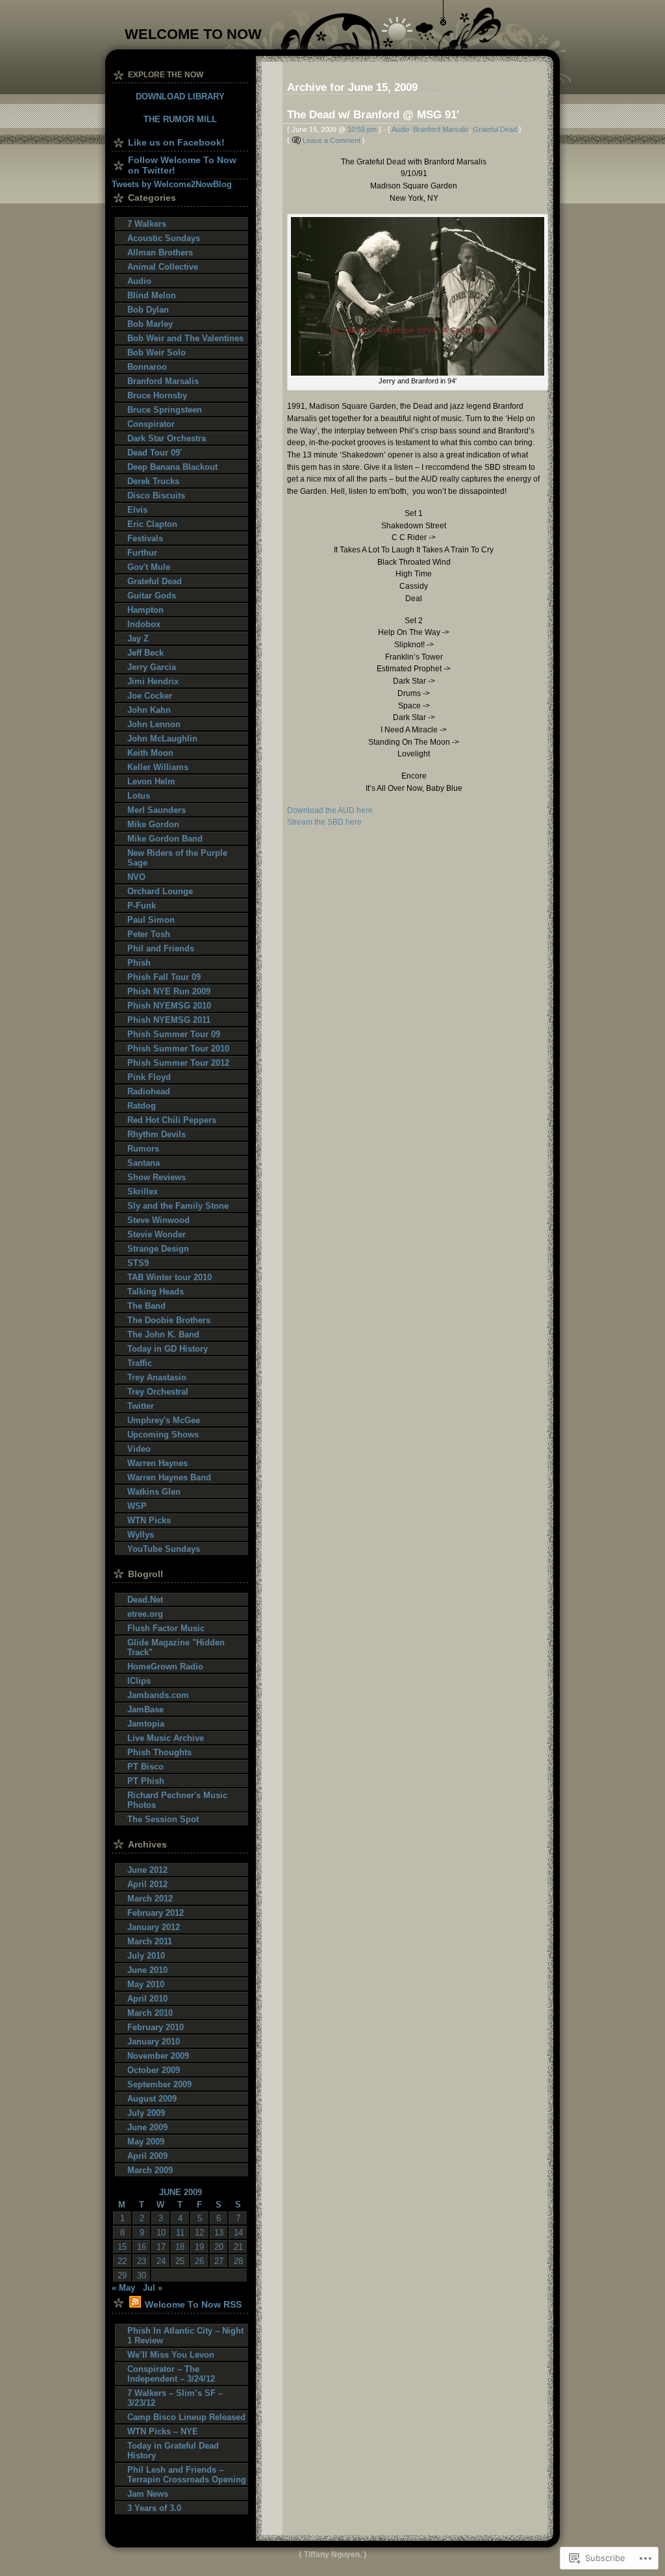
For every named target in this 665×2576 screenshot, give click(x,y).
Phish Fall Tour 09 (164, 977)
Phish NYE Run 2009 (169, 991)
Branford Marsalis (441, 129)
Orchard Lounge (160, 891)
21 (238, 2247)
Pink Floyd (149, 1077)
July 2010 (146, 1956)
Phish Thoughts (159, 1752)
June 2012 (147, 1870)
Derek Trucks (153, 481)
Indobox (144, 624)
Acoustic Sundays (164, 238)
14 (238, 2233)
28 (238, 2261)
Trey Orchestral (158, 1392)
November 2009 (158, 2056)
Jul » (153, 2288)
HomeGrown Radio (165, 1667)
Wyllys (141, 1535)
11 (180, 2233)
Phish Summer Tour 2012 (178, 1063)
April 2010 (147, 1999)
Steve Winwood (158, 1220)
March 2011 (150, 1941)
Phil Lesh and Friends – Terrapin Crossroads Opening (187, 2475)
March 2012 (150, 1899)
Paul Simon (151, 920)
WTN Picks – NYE (163, 2431)
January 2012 (154, 1927)
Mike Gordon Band (165, 839)
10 (161, 2233)
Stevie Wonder (157, 1234)
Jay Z (138, 638)
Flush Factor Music (166, 1628)
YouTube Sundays (164, 1549)
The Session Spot (163, 1819)
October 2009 (154, 2070)
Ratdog (142, 1106)
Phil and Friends (161, 948)
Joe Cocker (150, 696)
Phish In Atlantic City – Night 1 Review (185, 2336)
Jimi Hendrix (153, 681)
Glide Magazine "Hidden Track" (176, 1647)
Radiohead (149, 1091)
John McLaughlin (162, 739)
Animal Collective (163, 267)
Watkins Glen (154, 1492)
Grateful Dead (495, 129)
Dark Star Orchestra (167, 438)
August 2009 (152, 2099)
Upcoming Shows (163, 1435)
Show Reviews (157, 1177)
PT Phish (146, 1781)
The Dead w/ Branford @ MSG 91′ (373, 114)
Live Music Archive (166, 1738)
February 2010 (156, 2027)
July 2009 (146, 2113)
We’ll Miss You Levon (171, 2355)
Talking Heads (156, 1292)
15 (122, 2247)
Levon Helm (151, 781)
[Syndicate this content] (135, 2304)
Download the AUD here (330, 810)
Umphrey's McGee (164, 1420)
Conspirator (151, 424)
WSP (137, 1506)
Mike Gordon (153, 824)
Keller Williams (158, 767)
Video (139, 1449)
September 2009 (159, 2084)
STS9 (138, 1263)
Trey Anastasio (157, 1377)
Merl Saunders (157, 810)
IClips (139, 1681)
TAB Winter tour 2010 (169, 1277)
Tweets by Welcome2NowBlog (172, 184)
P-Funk (142, 906)
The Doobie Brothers (169, 1320)
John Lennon (154, 724)
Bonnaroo (147, 367)
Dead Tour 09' (155, 453)
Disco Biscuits (156, 496)
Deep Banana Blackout (172, 467)
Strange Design (158, 1249)
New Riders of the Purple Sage (177, 858)
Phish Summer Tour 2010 (178, 1049)
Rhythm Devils (157, 1134)
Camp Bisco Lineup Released (186, 2417)
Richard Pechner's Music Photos (177, 1800)
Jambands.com (158, 1695)
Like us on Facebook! (176, 142)
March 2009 (150, 2170)
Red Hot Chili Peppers (172, 1120)
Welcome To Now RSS (193, 2304)
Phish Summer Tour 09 (174, 1034)
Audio (400, 129)
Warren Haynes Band (169, 1477)
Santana (144, 1163)
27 (219, 2261)
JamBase (145, 1709)
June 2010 (147, 1970)
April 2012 (147, 1884)
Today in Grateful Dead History (173, 2451)
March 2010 (150, 2013)
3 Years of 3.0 (154, 2508)
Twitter (141, 1406)
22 (122, 2261)
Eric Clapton (152, 524)
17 (161, 2247)
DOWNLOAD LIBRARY (180, 97)
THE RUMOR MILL (180, 119)
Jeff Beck (145, 653)
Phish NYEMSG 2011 (169, 1020)
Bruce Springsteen (165, 410)
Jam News (148, 2494)
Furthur (142, 553)
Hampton (145, 610)
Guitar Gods (152, 596)
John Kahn (149, 710)
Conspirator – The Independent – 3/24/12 (171, 2374)
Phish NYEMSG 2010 (169, 1006)
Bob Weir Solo (157, 353)
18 (180, 2247)
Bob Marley (150, 324)
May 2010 (146, 1984)
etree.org (145, 1614)
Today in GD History (168, 1349)
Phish (139, 963)
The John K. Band (163, 1334)
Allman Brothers (160, 252)
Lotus (139, 796)
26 (199, 2261)
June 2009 (147, 2127)
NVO (136, 877)
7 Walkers (147, 224)
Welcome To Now (193, 34)
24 (161, 2261)
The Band (146, 1306)
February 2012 (156, 1913)
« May (123, 2288)
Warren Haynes (157, 1463)
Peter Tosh (149, 934)
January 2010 (154, 2041)
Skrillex (143, 1191)
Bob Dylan (148, 310)
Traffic (140, 1363)
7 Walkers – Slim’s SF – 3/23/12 (175, 2398)
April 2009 (147, 2156)
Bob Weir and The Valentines (185, 338)
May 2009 (146, 2142)
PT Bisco (145, 1767)
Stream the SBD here (324, 822)
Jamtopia (146, 1724)
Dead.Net (145, 1600)
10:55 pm (362, 129)
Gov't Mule (149, 567)
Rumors (143, 1149)
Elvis (137, 510)
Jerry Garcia (152, 667)
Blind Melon (152, 295)
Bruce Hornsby (157, 395)
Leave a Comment (332, 140)
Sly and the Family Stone (178, 1206)
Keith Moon (150, 753)
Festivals (145, 538)
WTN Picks (149, 1520)
